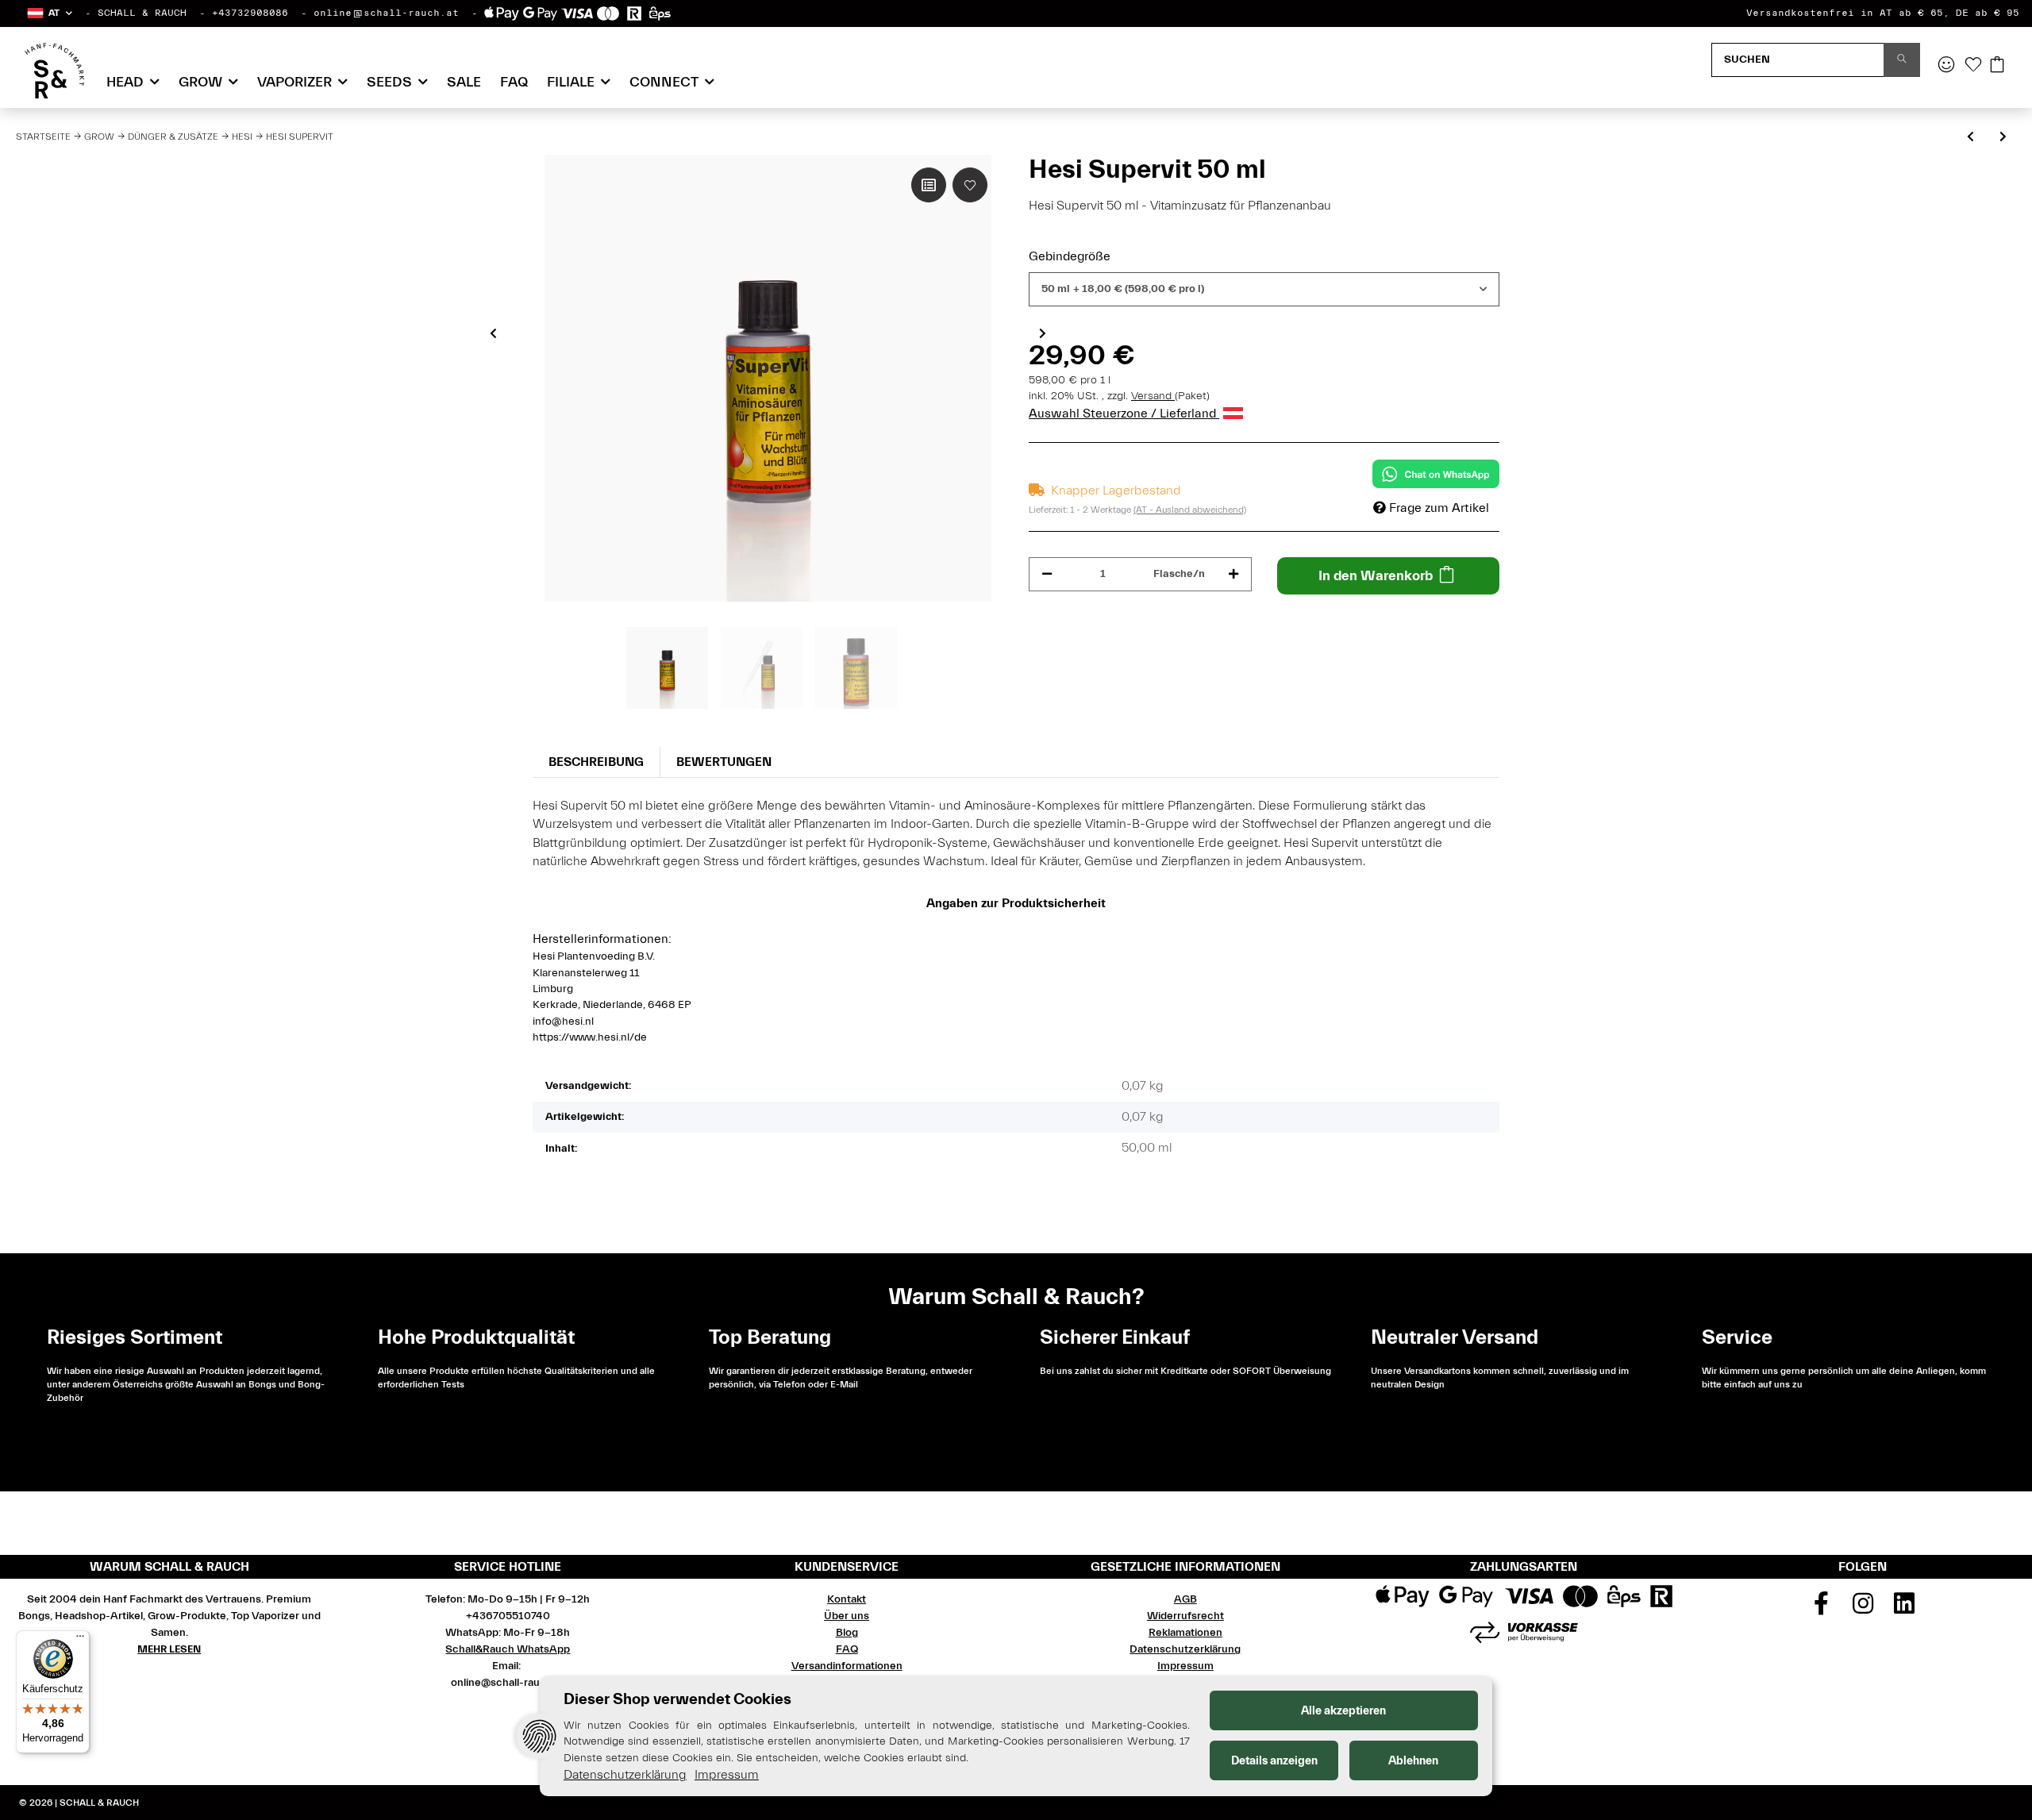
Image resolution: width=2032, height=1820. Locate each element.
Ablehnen (1413, 1761)
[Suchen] (1902, 60)
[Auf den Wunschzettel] (970, 185)
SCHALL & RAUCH (142, 13)
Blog (847, 1633)
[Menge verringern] (1047, 574)
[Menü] (80, 1640)
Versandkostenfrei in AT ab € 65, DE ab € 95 (1883, 13)
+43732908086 (250, 13)
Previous (493, 333)
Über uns (847, 1616)
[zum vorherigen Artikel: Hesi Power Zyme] (1970, 138)
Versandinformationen (847, 1666)
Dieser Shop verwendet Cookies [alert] (677, 1699)
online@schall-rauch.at (386, 13)
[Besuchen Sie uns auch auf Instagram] (1863, 1609)
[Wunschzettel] (1973, 66)
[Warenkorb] (1997, 66)
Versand (1153, 396)
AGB (1185, 1599)
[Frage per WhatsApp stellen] (1436, 474)
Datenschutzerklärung (1185, 1649)
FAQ (514, 82)
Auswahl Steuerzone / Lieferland (1124, 414)
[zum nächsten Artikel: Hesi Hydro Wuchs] (2003, 138)
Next (1043, 333)
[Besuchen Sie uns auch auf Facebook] (1821, 1609)
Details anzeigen (1274, 1761)
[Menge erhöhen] (1233, 574)
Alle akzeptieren (1343, 1711)
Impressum (1185, 1666)
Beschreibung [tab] (596, 762)
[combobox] (1264, 289)
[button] (49, 13)
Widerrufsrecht (1185, 1616)
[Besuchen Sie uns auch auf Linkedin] (1904, 1609)
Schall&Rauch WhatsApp (508, 1649)
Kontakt (847, 1599)
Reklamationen (1185, 1633)
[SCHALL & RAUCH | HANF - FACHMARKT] (54, 71)
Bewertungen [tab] (724, 762)
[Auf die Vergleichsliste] (929, 185)
